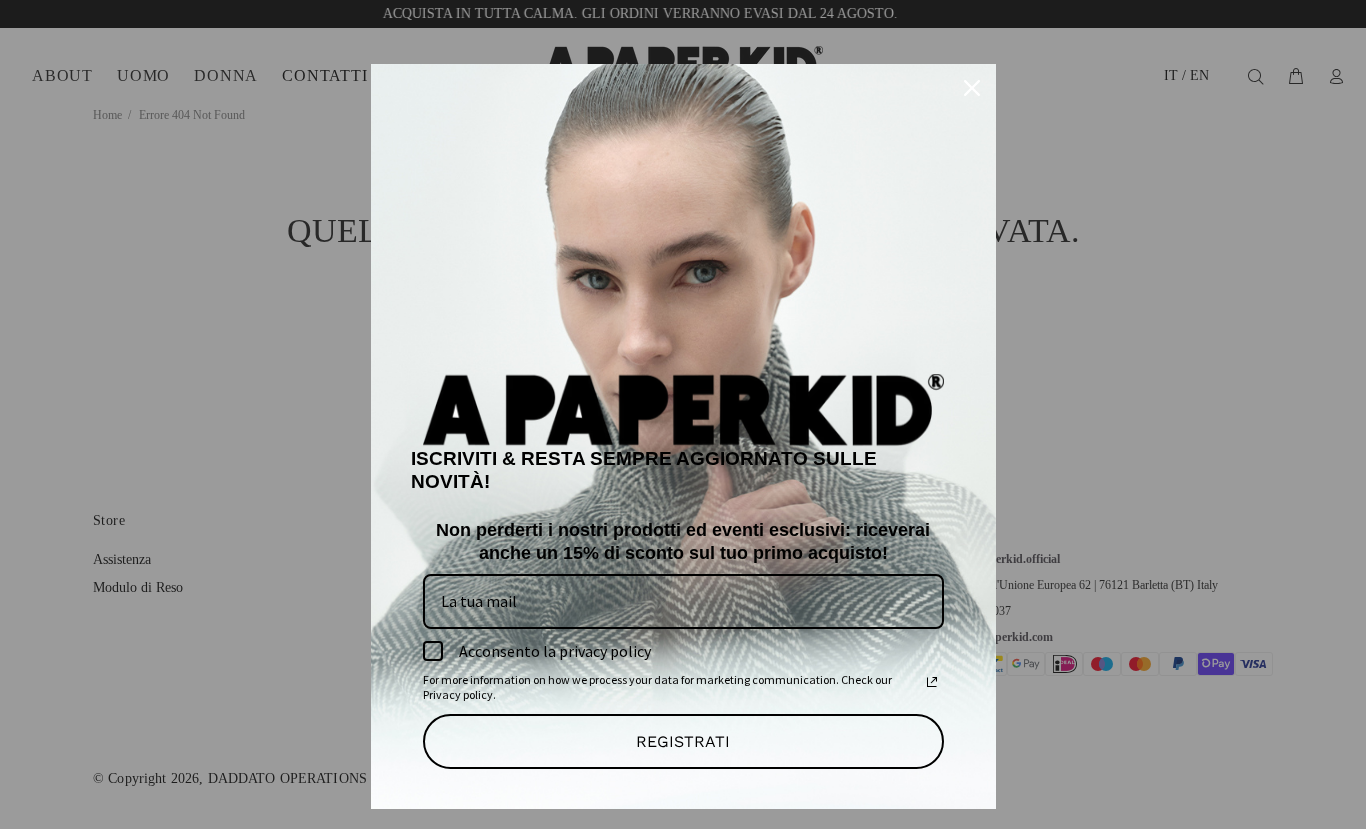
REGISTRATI (683, 741)
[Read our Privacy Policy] (932, 682)
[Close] (972, 88)
